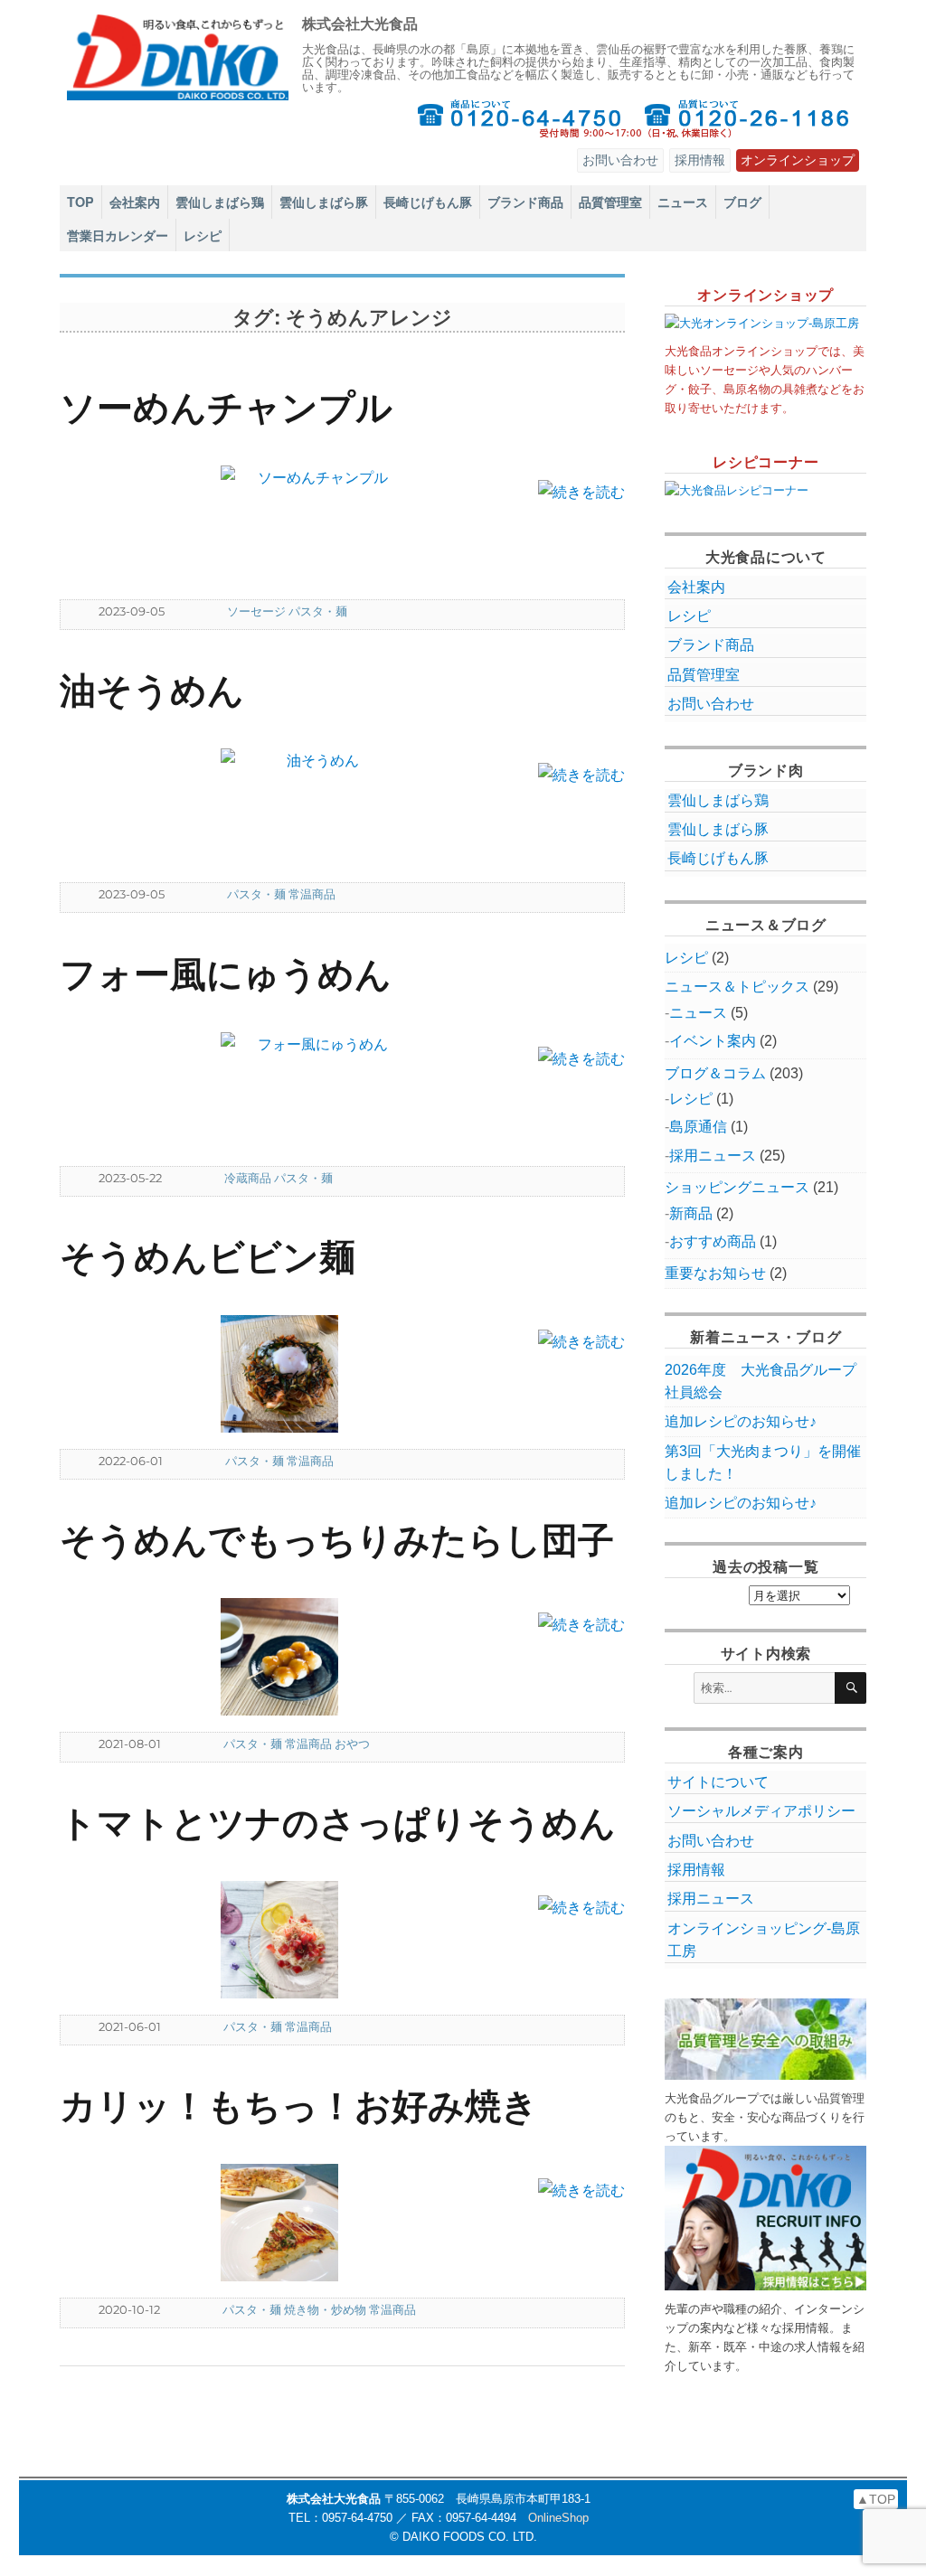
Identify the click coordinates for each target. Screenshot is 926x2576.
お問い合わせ (620, 160)
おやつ (352, 1744)
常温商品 (312, 894)
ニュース (683, 202)
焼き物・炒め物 (325, 2309)
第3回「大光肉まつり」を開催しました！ (763, 1462)
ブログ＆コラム (715, 1073)
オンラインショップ (798, 160)
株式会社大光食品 (360, 23)
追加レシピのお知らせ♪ (741, 1421)
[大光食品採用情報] (765, 2219)
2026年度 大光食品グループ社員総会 (761, 1381)
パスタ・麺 (318, 611)
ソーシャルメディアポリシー (761, 1811)
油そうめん (152, 688)
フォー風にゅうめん (226, 972)
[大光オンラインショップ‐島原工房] (765, 323)
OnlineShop (558, 2518)
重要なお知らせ (715, 1273)
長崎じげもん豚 (428, 202)
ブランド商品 (525, 202)
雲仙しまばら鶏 (220, 202)
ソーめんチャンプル (226, 405)
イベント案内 (713, 1041)
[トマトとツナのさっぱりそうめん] (316, 1940)
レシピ (203, 235)
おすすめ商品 (713, 1241)
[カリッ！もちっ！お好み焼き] (316, 2223)
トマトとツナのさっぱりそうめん (338, 1821)
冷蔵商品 (248, 1178)
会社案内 (135, 202)
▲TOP (876, 2499)
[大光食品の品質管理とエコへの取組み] (765, 2039)
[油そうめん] (316, 807)
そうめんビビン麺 (208, 1255)
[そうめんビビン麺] (316, 1374)
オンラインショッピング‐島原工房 (764, 1940)
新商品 (691, 1213)
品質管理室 (610, 202)
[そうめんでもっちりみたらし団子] (316, 1657)
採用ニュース (713, 1156)
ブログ (742, 202)
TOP (80, 202)
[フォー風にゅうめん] (316, 1091)
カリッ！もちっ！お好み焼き (299, 2104)
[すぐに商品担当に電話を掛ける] (519, 118)
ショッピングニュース (737, 1187)
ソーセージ (256, 611)
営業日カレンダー (118, 235)
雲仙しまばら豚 (324, 202)
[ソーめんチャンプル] (316, 524)
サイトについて (718, 1782)
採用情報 (700, 160)
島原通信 (698, 1127)
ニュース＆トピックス (737, 987)
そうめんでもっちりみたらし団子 (337, 1538)
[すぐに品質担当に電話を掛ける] (748, 118)
